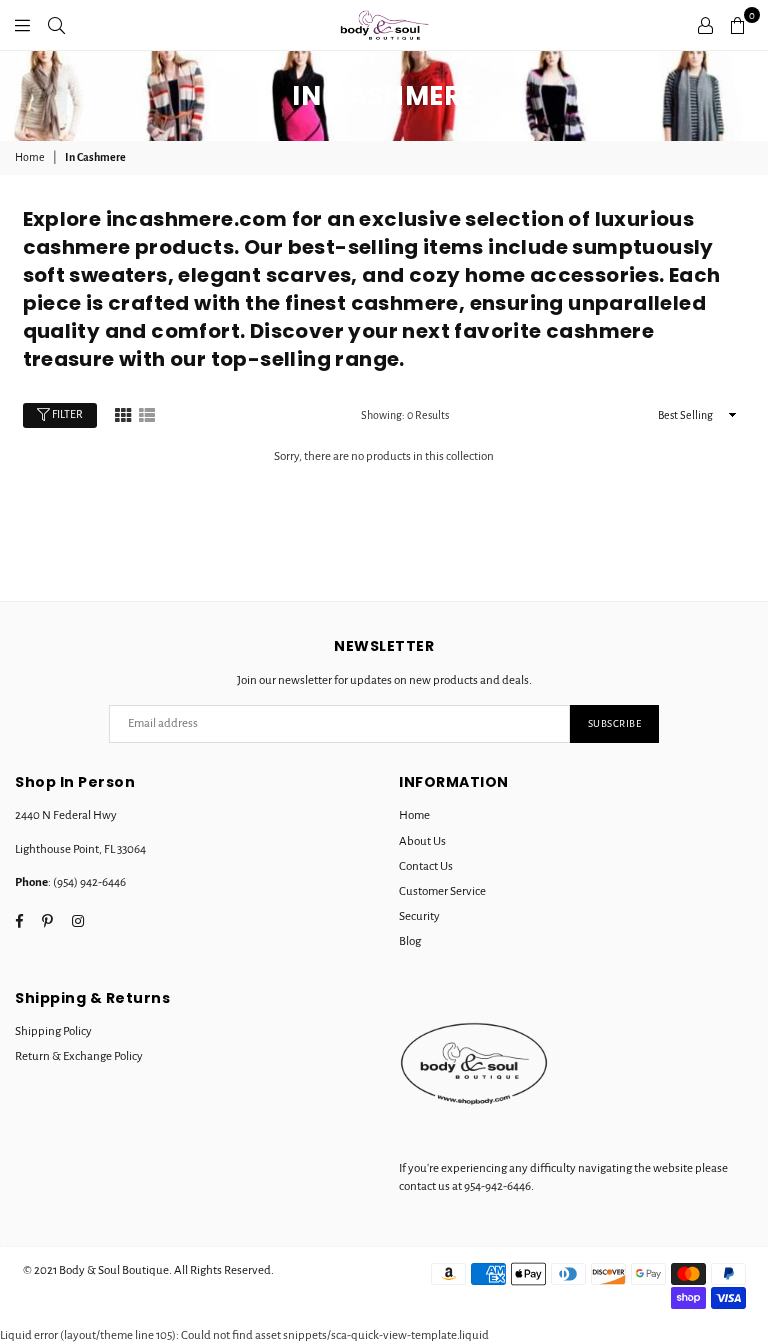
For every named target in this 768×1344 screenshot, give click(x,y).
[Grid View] (123, 414)
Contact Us (426, 866)
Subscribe (615, 723)
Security (419, 916)
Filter (66, 414)
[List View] (147, 414)
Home (30, 157)
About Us (422, 841)
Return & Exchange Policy (79, 1056)
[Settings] (705, 25)
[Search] (56, 25)
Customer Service (442, 891)
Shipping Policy (53, 1031)
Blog (410, 941)
